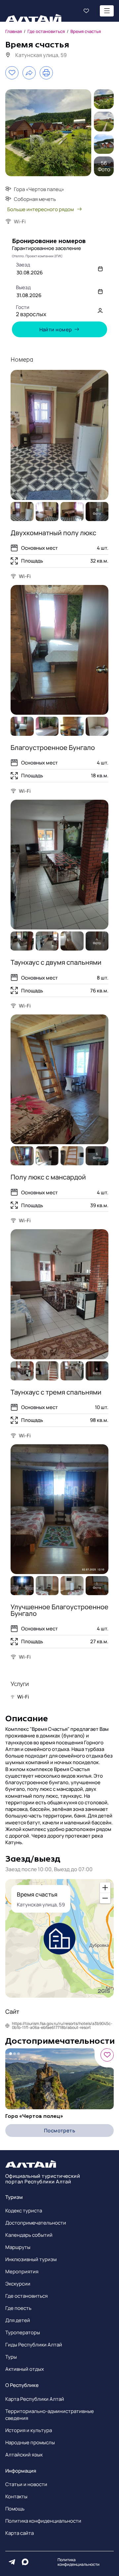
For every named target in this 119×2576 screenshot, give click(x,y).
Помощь (15, 2509)
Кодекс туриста (24, 2211)
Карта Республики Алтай (35, 2399)
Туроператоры (23, 2332)
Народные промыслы (30, 2442)
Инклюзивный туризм (31, 2259)
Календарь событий (29, 2235)
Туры (11, 2357)
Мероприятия (22, 2271)
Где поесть (18, 2308)
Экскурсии (18, 2284)
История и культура (29, 2430)
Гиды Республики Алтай (34, 2345)
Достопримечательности (36, 2223)
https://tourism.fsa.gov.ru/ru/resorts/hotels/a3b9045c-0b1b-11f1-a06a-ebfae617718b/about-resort (62, 2026)
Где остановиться (26, 2296)
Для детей (18, 2320)
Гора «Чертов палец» (34, 2116)
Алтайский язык (24, 2455)
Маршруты (18, 2247)
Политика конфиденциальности (43, 2521)
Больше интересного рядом (40, 209)
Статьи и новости (26, 2484)
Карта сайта (20, 2533)
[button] (59, 310)
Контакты (16, 2496)
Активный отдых (25, 2369)
